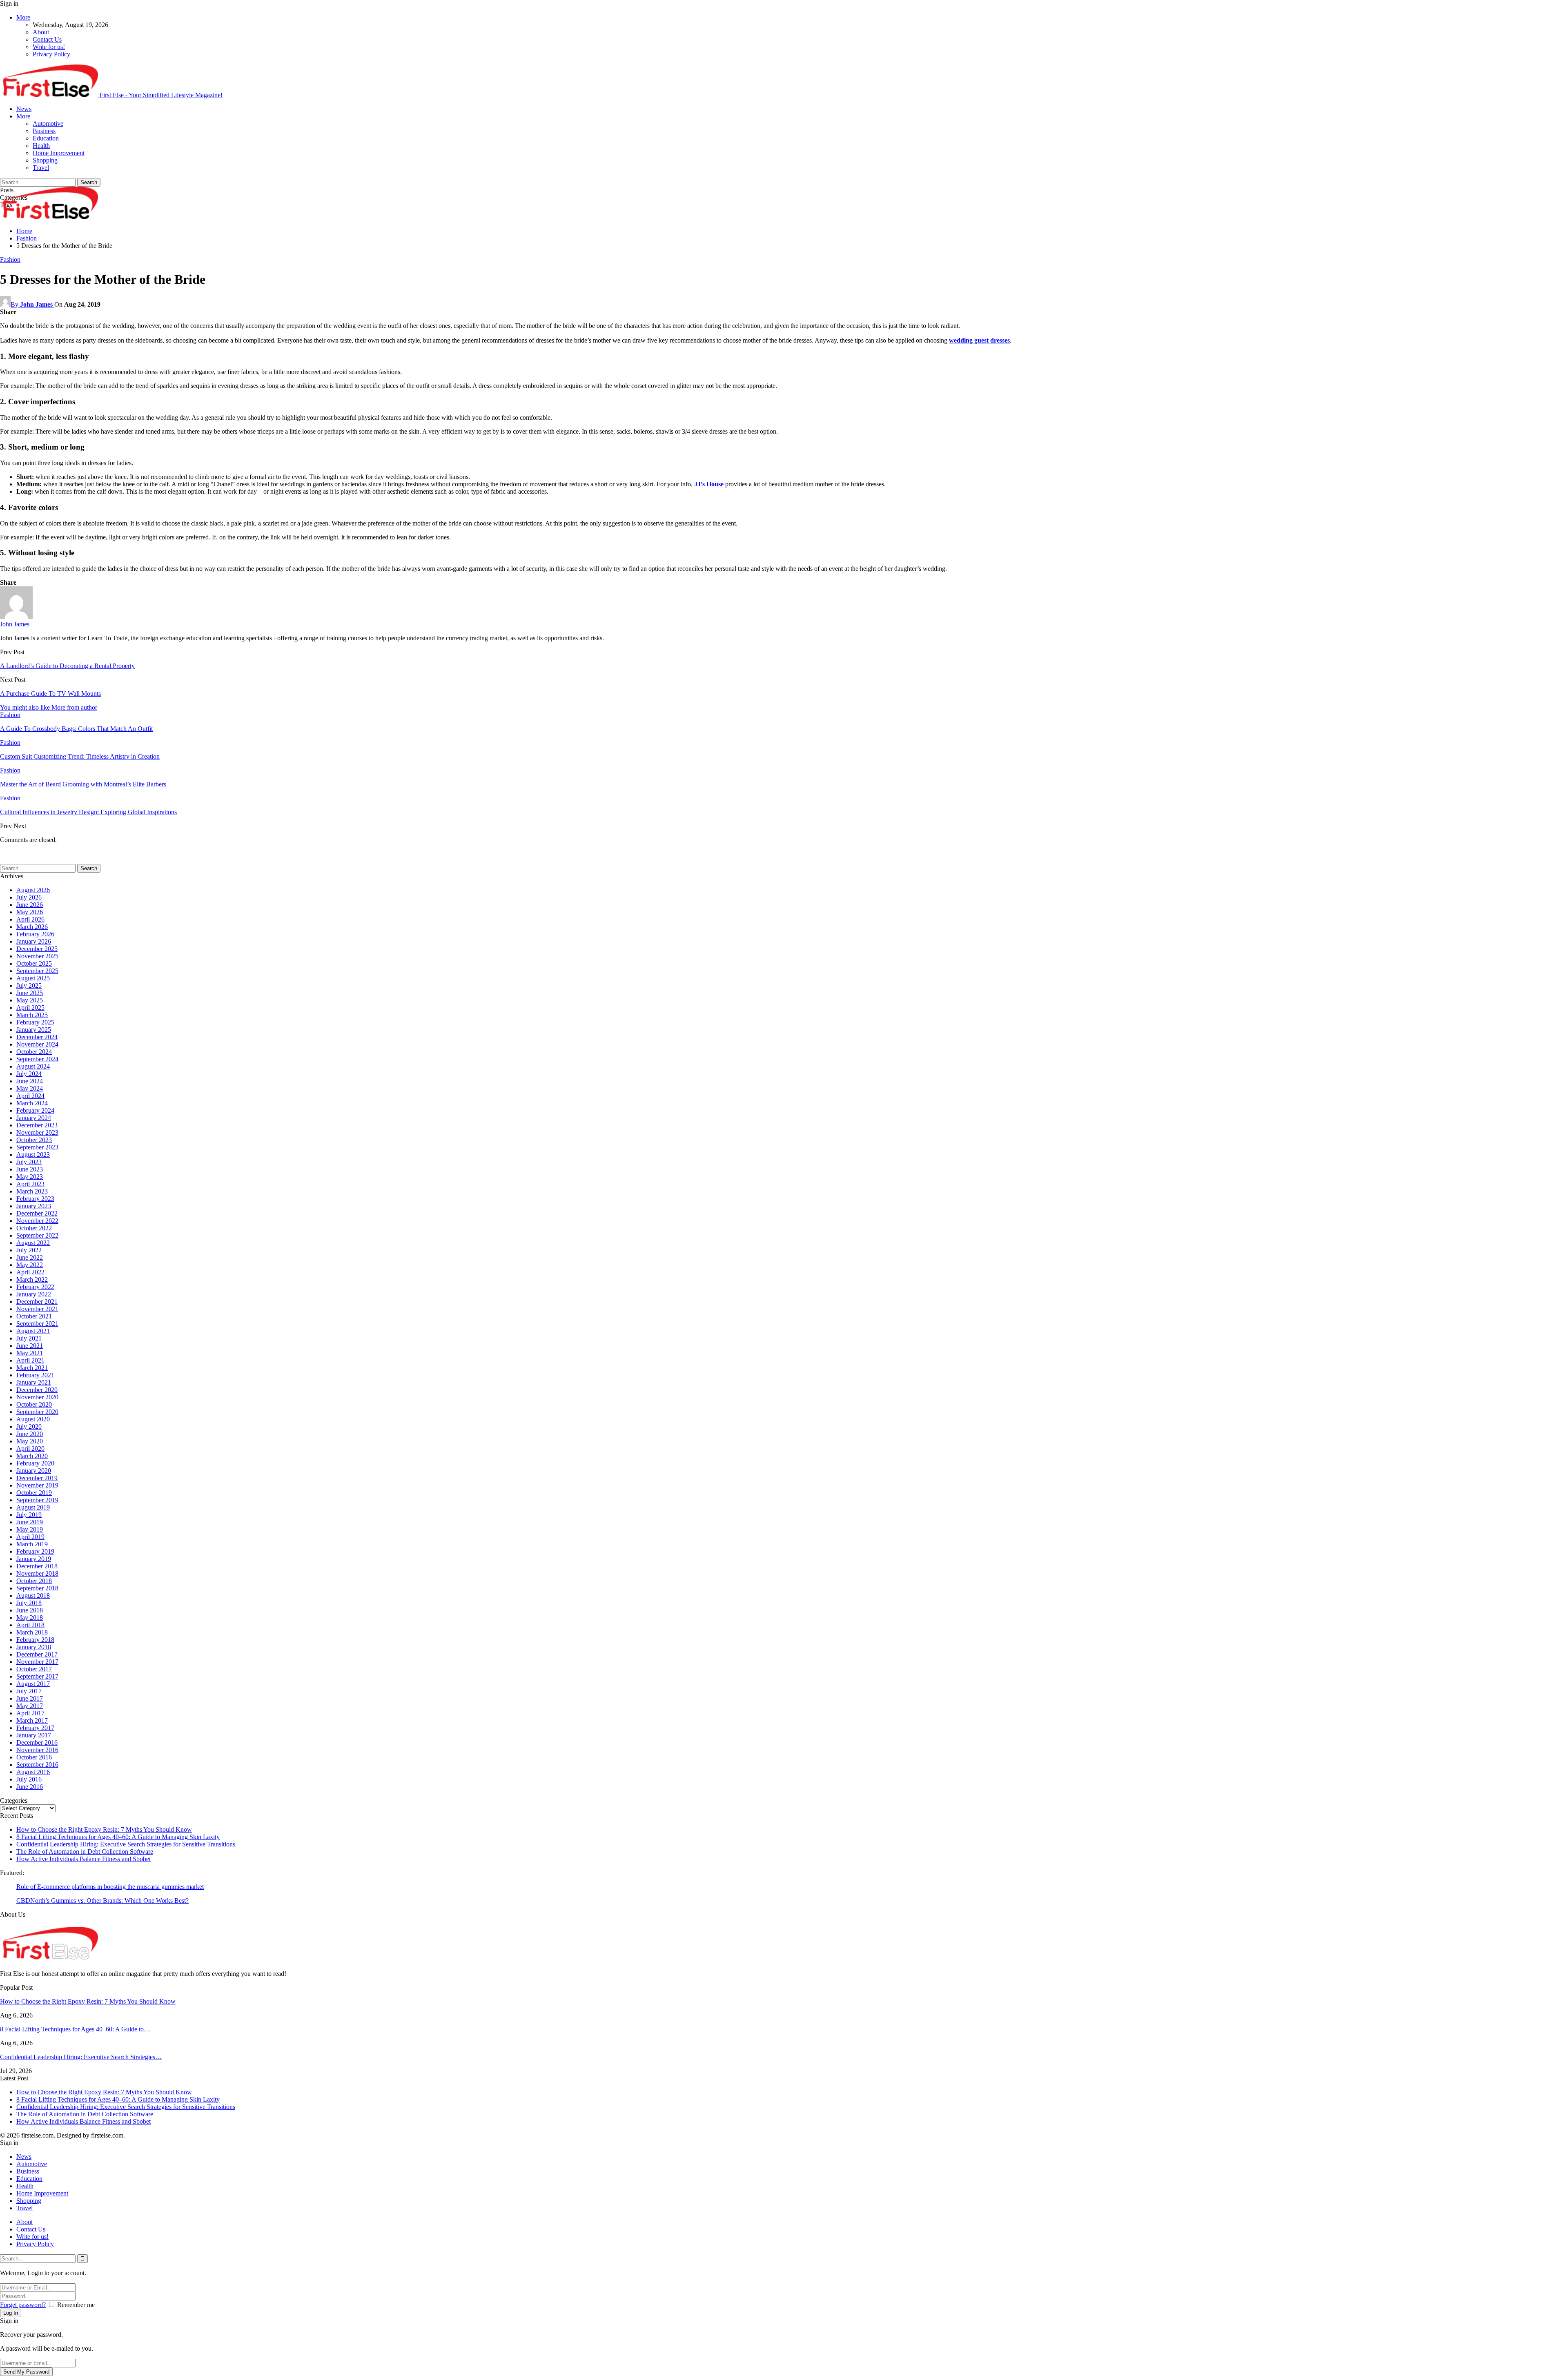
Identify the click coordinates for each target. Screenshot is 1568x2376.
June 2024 (30, 1081)
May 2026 (30, 912)
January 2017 (34, 1735)
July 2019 (29, 1515)
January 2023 (34, 1206)
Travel (41, 168)
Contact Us (47, 39)
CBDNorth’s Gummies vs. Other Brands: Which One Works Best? (102, 1901)
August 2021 (33, 1331)
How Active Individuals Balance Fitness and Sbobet (84, 1859)
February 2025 (35, 1022)
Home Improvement (59, 153)
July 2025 (29, 985)
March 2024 (32, 1103)
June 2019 (30, 1522)
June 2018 (30, 1610)
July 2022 (29, 1250)
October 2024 (34, 1052)
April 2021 (30, 1360)
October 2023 (34, 1140)
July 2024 (29, 1074)
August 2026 (33, 890)
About (41, 32)
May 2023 (30, 1177)
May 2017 (30, 1706)
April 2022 (30, 1272)
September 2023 (37, 1147)
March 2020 (32, 1456)
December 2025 (37, 949)
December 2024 (37, 1037)
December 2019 (37, 1478)
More (23, 17)
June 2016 (30, 1787)
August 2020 (33, 1419)
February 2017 (35, 1728)
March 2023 (32, 1191)
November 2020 (37, 1397)
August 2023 (33, 1155)
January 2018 (34, 1647)
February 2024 (35, 1110)
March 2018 (32, 1632)
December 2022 (37, 1213)
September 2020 (37, 1412)
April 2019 (30, 1537)
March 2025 (32, 1015)
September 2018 (37, 1588)
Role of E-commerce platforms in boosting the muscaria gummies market (110, 1887)
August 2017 (33, 1684)
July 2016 (29, 1779)
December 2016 (37, 1742)
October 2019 (34, 1493)
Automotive (48, 124)
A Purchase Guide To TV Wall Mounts (50, 694)
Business (44, 131)
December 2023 (37, 1125)
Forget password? (23, 2305)
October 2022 (34, 1228)
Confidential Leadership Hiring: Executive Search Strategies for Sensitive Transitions (126, 1844)
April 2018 (30, 1625)
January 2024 (34, 1118)
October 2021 (34, 1316)
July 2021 (29, 1338)
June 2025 (30, 993)
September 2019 (37, 1500)
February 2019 (35, 1551)
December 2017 (37, 1654)
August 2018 (33, 1596)
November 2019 (37, 1485)
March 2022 (32, 1279)
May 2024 (30, 1088)
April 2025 (30, 1008)
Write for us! (49, 47)
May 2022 (30, 1265)
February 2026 (35, 934)
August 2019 (33, 1507)
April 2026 (30, 919)
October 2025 (34, 963)
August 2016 (33, 1772)
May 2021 (30, 1353)
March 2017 (32, 1720)
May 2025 (30, 1000)
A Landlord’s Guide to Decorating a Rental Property (67, 666)
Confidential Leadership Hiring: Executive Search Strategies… (81, 2057)
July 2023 (29, 1162)
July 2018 (29, 1603)
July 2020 (29, 1426)
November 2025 (37, 956)
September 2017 (37, 1676)
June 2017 (30, 1698)
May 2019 (30, 1529)
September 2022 (37, 1235)
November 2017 (37, 1662)
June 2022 (30, 1257)
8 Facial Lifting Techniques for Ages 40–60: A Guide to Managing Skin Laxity (118, 1837)
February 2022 (35, 1287)
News (24, 109)
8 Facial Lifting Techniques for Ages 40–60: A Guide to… (75, 2029)
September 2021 (37, 1324)
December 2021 (37, 1302)
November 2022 (37, 1221)
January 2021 (34, 1382)
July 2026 (29, 897)
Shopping (45, 160)
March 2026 (32, 927)
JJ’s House (709, 484)
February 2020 (35, 1463)
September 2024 (37, 1059)
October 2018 (34, 1581)
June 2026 (30, 905)
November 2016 (37, 1750)
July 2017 (29, 1691)
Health (41, 146)
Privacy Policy (51, 54)
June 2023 (30, 1169)
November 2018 (37, 1573)
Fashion (10, 259)
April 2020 (30, 1449)
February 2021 (35, 1375)
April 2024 (30, 1096)
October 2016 (34, 1757)
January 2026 (34, 941)
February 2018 (35, 1640)
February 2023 (35, 1199)
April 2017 (30, 1713)
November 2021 (37, 1309)
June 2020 (30, 1434)
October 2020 (34, 1404)
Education (46, 138)
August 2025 (33, 978)
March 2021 (32, 1368)
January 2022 (34, 1294)
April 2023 (30, 1184)
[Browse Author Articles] (16, 617)
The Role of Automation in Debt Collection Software (85, 1852)
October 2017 (34, 1669)
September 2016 (37, 1765)
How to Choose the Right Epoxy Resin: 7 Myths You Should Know (104, 1829)
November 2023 (37, 1132)
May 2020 (30, 1441)
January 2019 (34, 1559)
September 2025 (37, 971)
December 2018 (37, 1566)
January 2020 (34, 1471)
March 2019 (32, 1544)
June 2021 (30, 1346)
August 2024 (33, 1066)
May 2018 (30, 1618)
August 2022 (33, 1243)
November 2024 (37, 1044)
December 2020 (37, 1390)
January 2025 (34, 1030)
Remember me (76, 2305)
